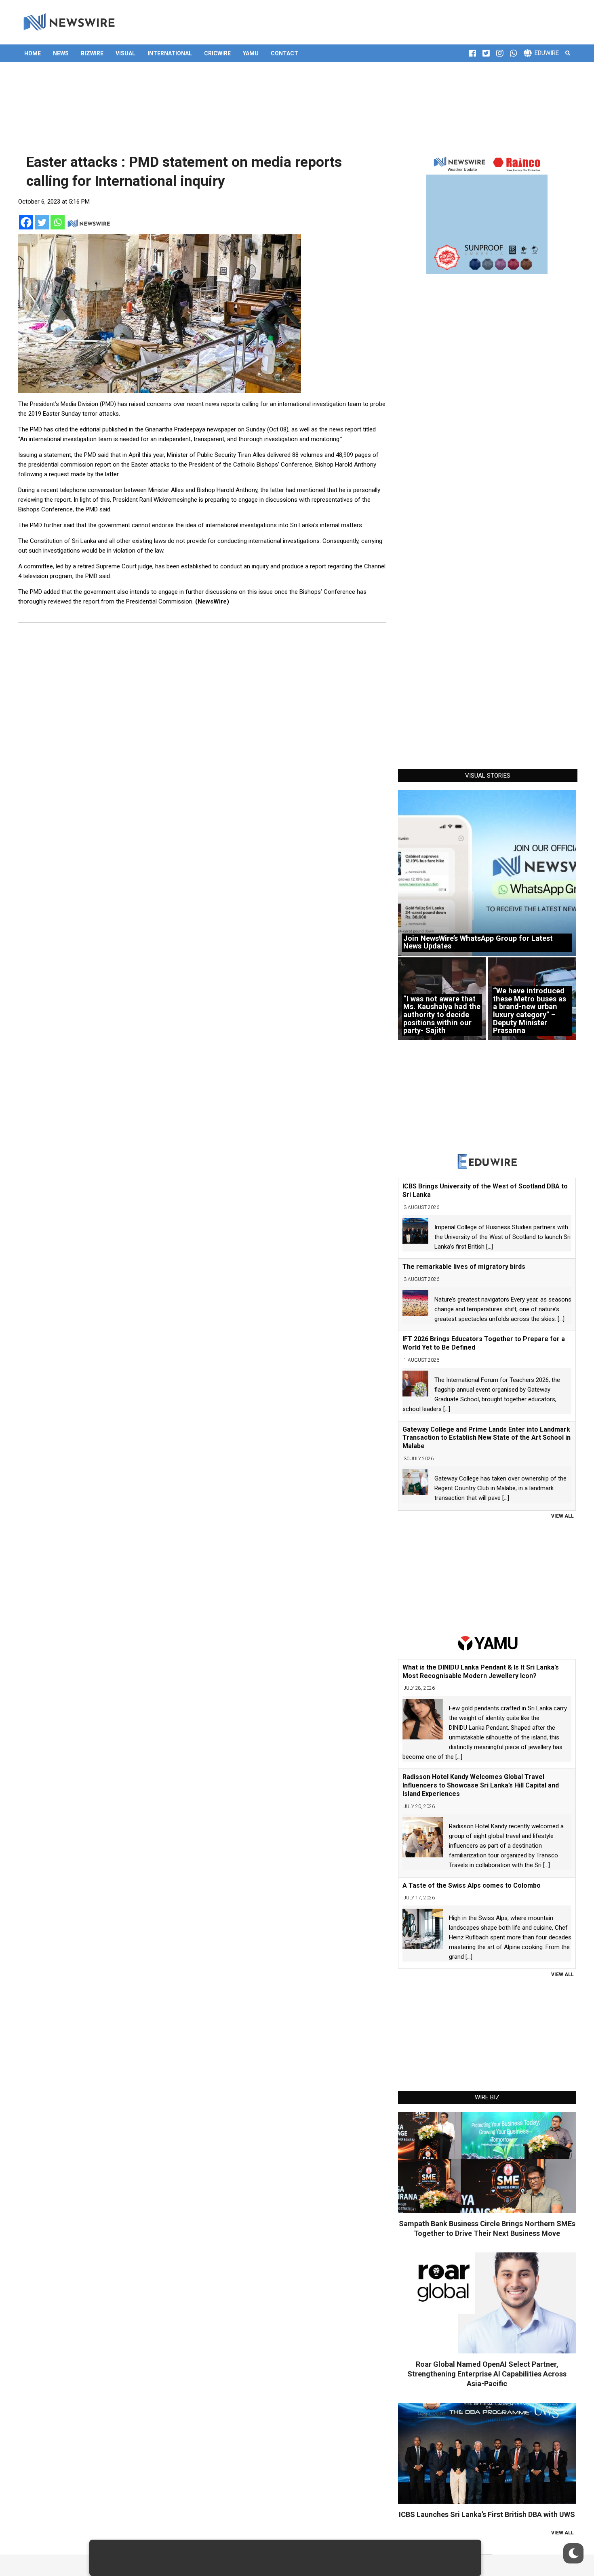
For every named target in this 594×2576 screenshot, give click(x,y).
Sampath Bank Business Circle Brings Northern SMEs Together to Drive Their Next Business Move (487, 2228)
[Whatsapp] (58, 222)
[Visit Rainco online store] (487, 214)
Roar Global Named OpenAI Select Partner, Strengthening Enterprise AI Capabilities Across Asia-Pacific (487, 2374)
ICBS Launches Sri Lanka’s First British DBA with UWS (487, 2514)
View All (562, 1516)
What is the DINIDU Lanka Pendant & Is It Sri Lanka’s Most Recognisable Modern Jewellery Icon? (481, 1672)
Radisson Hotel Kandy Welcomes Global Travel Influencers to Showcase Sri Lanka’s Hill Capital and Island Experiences (481, 1785)
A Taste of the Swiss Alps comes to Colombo (472, 1885)
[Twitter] (42, 222)
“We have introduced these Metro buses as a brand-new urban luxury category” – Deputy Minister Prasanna (530, 1010)
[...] (490, 1247)
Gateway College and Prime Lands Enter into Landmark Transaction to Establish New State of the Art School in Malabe (487, 1438)
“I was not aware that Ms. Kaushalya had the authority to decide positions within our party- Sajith (442, 1015)
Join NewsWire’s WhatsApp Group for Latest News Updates (478, 942)
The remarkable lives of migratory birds (464, 1267)
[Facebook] (26, 222)
